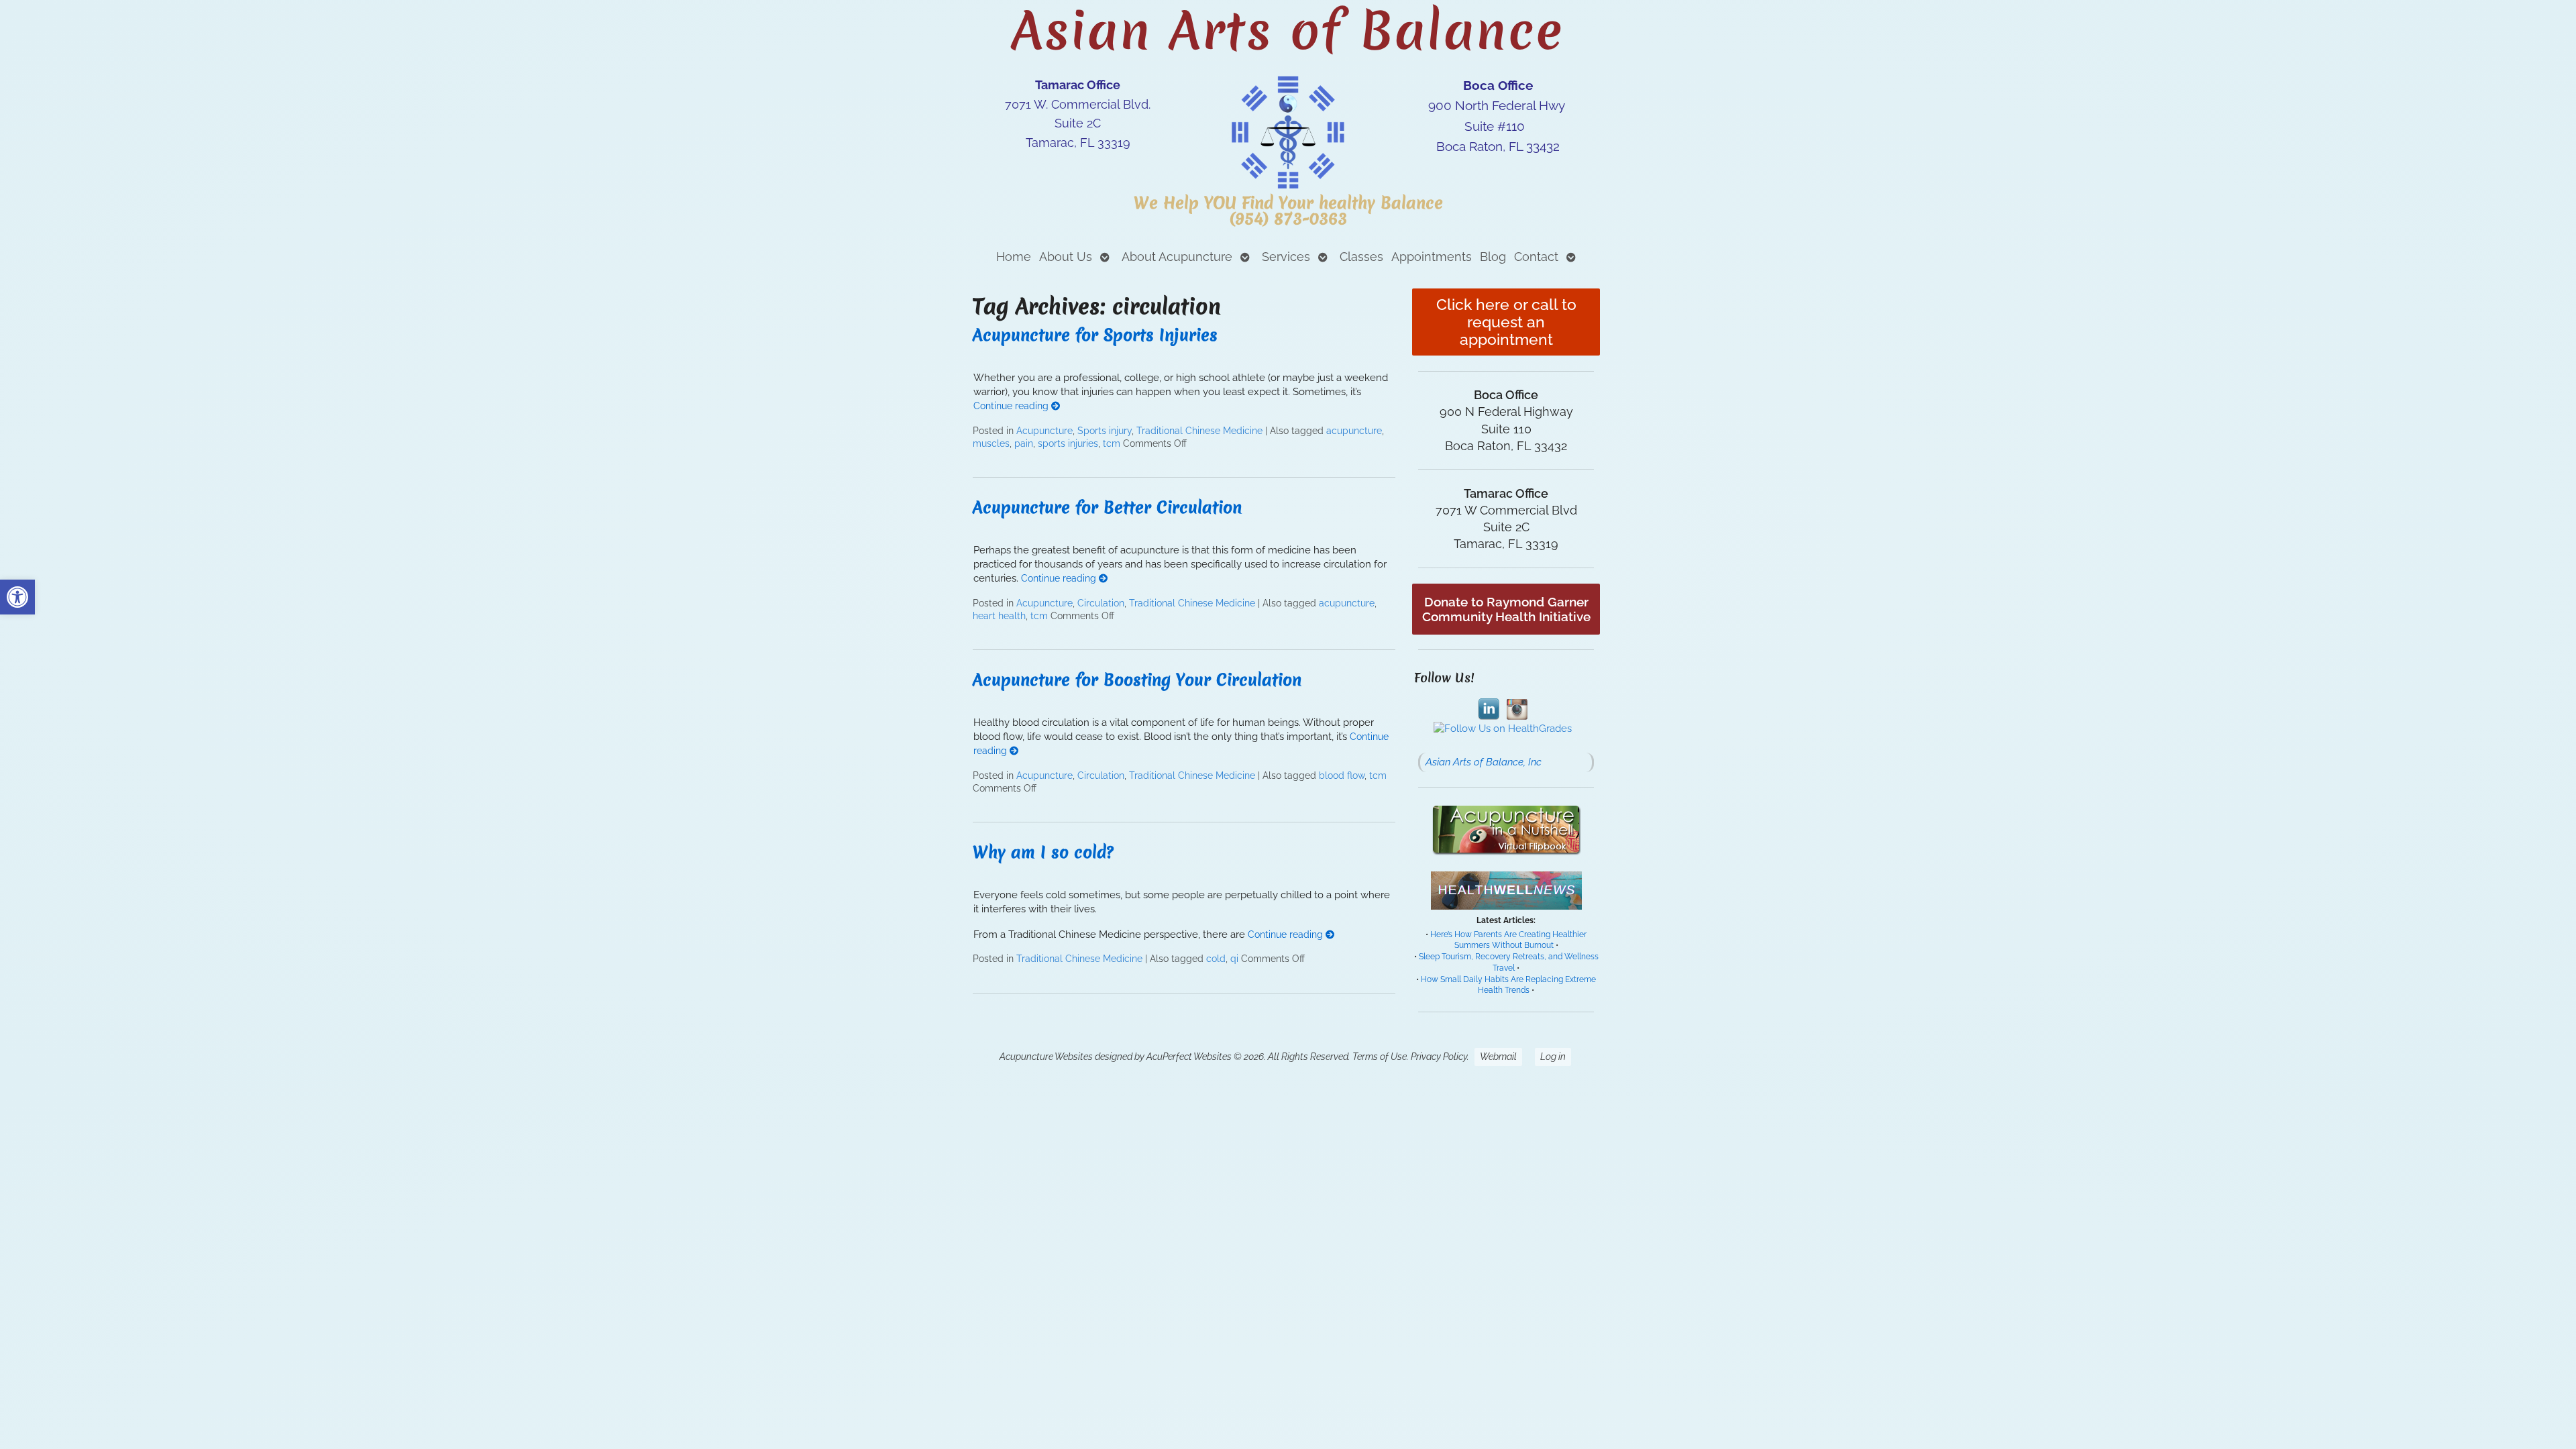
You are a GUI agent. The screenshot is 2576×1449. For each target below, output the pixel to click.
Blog (1493, 257)
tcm (1112, 443)
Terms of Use (1380, 1057)
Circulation (1101, 603)
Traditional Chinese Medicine (1199, 431)
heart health (999, 616)
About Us (1066, 257)
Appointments (1432, 257)
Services (1286, 257)
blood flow (1342, 775)
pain (1024, 443)
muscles (991, 443)
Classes (1361, 257)
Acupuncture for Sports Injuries (1095, 335)
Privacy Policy (1439, 1057)
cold (1216, 959)
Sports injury (1105, 431)
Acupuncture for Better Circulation (1107, 507)
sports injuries (1068, 443)
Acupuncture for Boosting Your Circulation (1137, 680)
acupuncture (1354, 431)
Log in (1553, 1057)
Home (1014, 257)
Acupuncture (1044, 431)
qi (1234, 959)
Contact (1536, 257)
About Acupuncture (1177, 257)
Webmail (1498, 1057)
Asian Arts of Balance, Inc (1484, 762)
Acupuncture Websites (1046, 1057)
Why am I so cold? (1043, 852)
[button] (17, 597)
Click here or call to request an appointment (1506, 322)
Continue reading (1012, 406)
